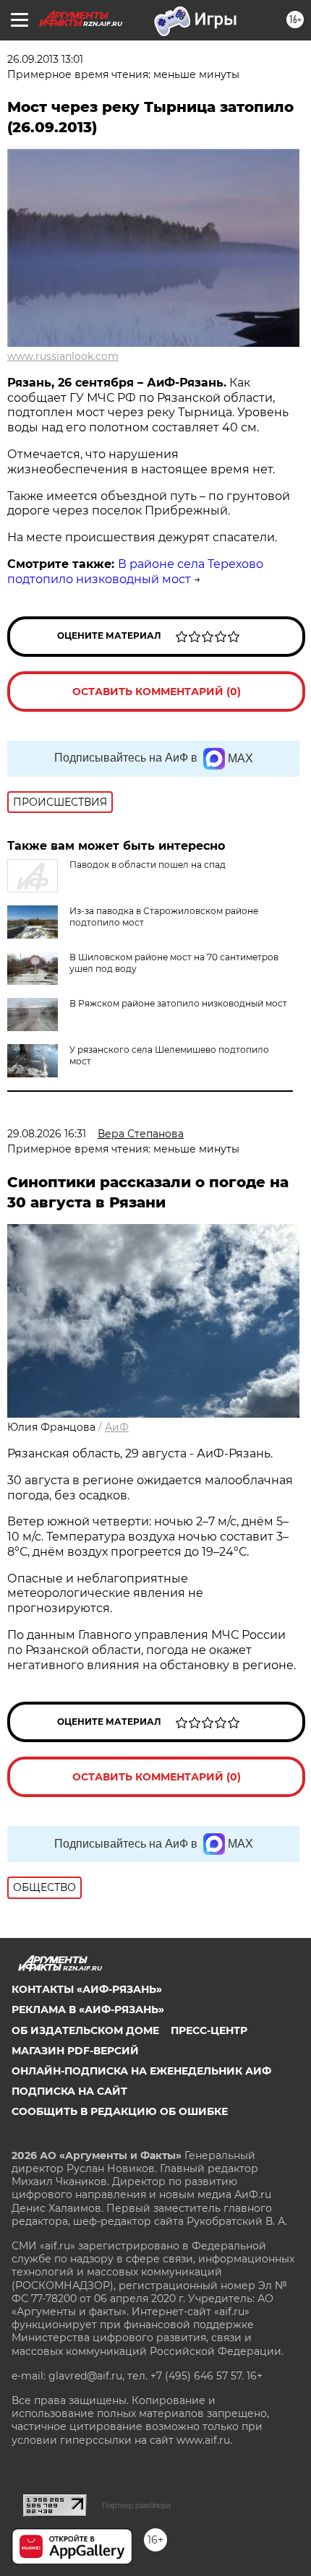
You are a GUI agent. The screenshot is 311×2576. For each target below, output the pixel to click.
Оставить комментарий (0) (157, 692)
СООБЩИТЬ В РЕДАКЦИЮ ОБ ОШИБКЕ (120, 2111)
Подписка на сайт (69, 2091)
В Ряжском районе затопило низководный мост (178, 1003)
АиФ (117, 1427)
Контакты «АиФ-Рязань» (87, 1989)
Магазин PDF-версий (75, 2051)
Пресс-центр (209, 2030)
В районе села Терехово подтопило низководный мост (135, 572)
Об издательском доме (85, 2030)
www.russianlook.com (63, 356)
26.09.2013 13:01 (45, 59)
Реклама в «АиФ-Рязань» (88, 2009)
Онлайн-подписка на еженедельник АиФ (141, 2071)
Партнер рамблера (136, 2505)
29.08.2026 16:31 (47, 1134)
